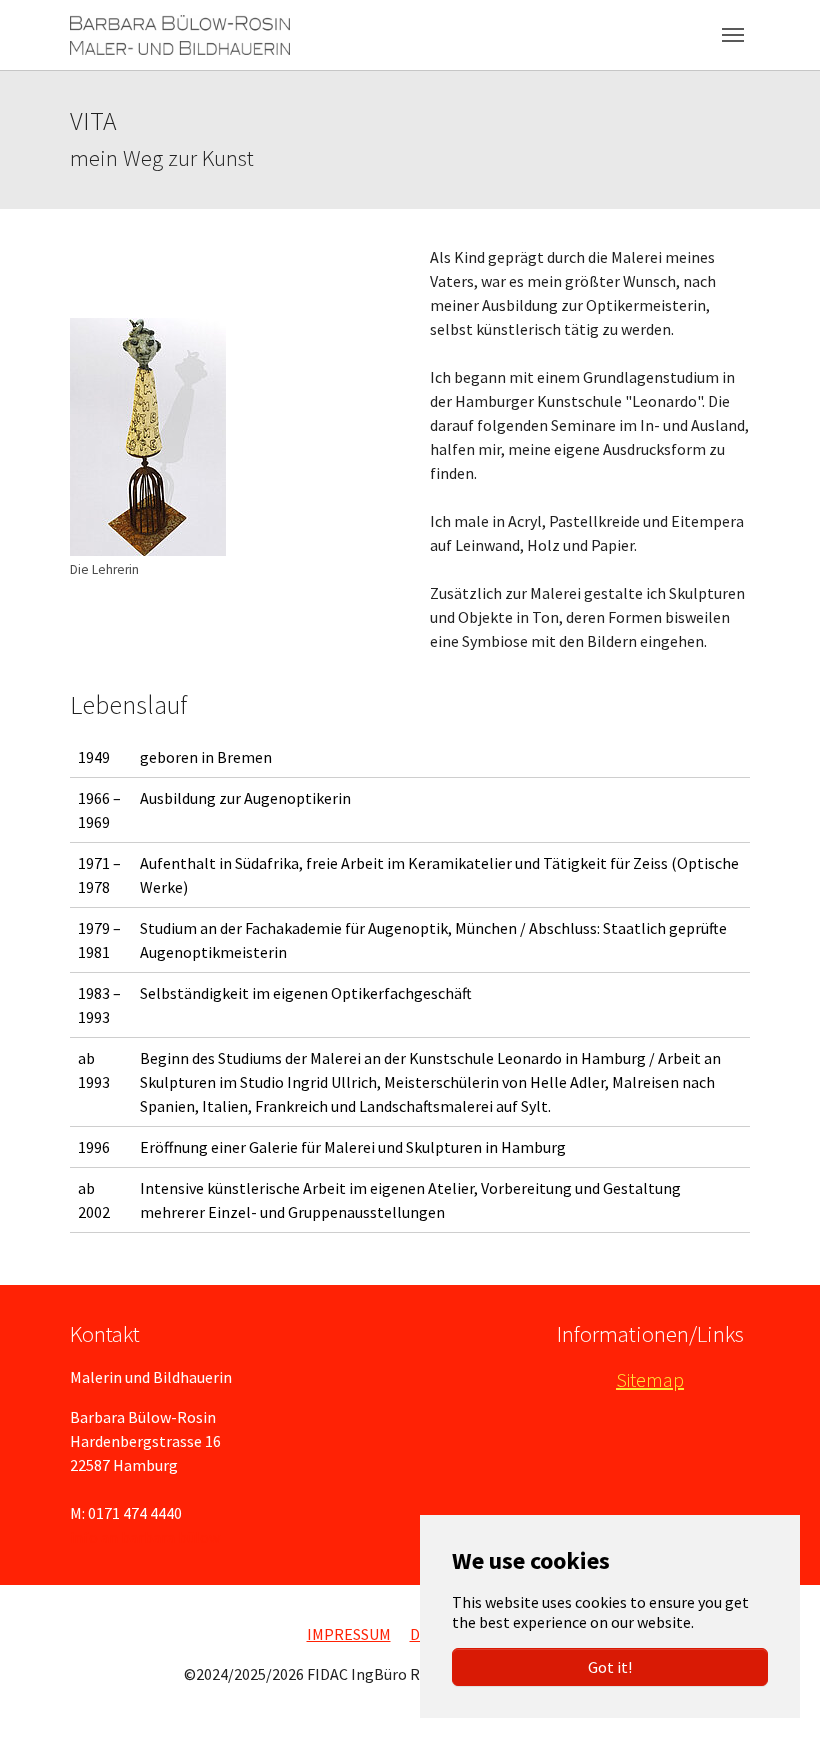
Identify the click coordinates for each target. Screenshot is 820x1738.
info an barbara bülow (145, 1537)
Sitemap (650, 1379)
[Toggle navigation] (733, 35)
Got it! (610, 1667)
